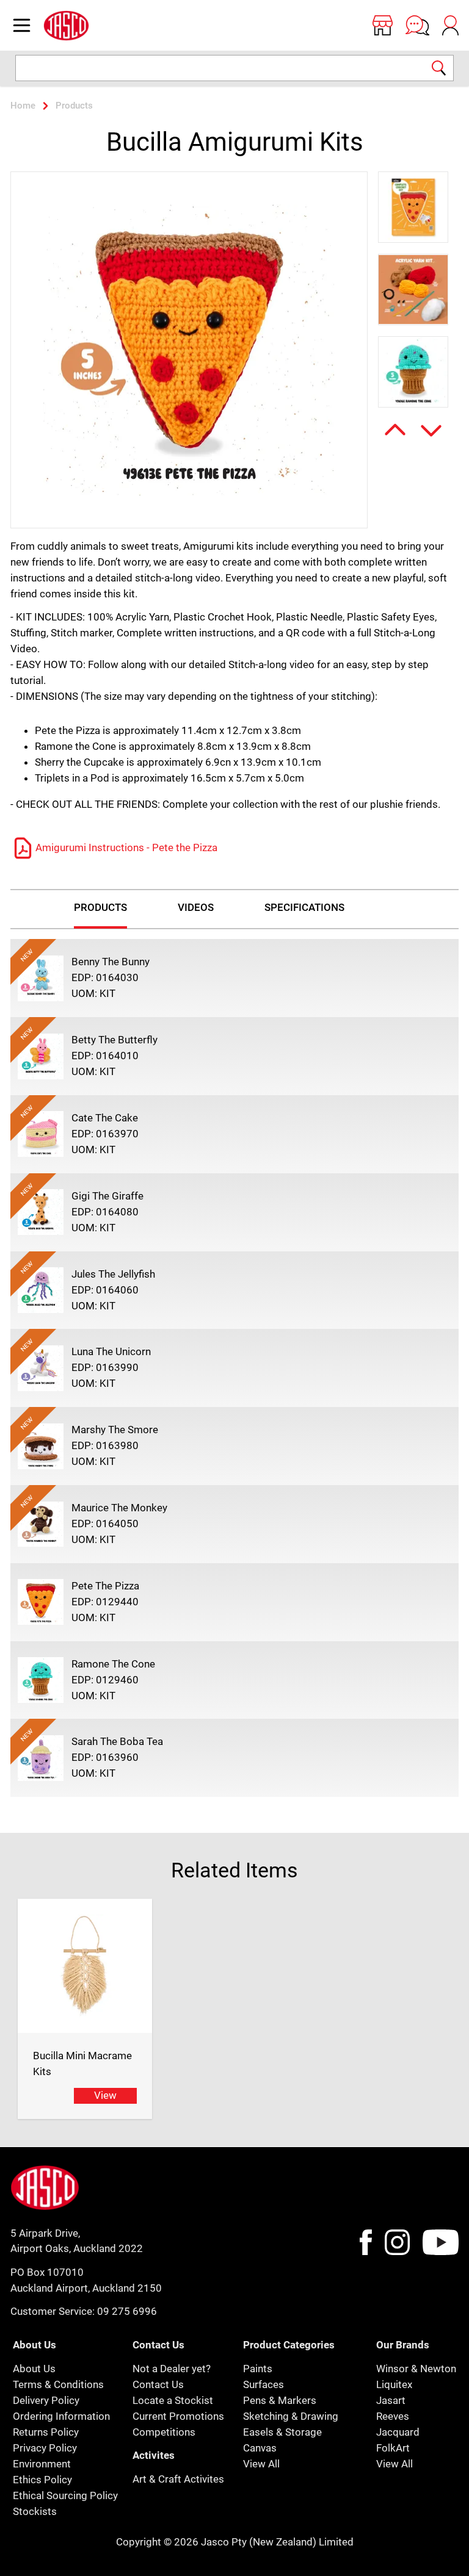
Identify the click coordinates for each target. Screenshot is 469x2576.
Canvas (260, 2448)
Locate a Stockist (173, 2400)
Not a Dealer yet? (172, 2369)
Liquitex (394, 2384)
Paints (258, 2369)
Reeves (393, 2416)
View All (261, 2464)
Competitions (164, 2432)
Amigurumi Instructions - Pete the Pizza (126, 847)
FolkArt (393, 2448)
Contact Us (158, 2384)
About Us (34, 2369)
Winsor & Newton (416, 2369)
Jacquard (398, 2432)
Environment (42, 2464)
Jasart (391, 2400)
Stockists (35, 2511)
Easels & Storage (282, 2432)
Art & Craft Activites (178, 2479)
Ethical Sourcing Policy (65, 2495)
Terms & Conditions (58, 2384)
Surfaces (264, 2384)
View (105, 2095)
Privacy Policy (45, 2448)
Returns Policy (46, 2432)
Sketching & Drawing (291, 2416)
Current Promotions (178, 2416)
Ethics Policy (42, 2480)
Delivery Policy (46, 2400)
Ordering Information (61, 2416)
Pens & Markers (280, 2400)
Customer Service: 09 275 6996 (84, 2311)
